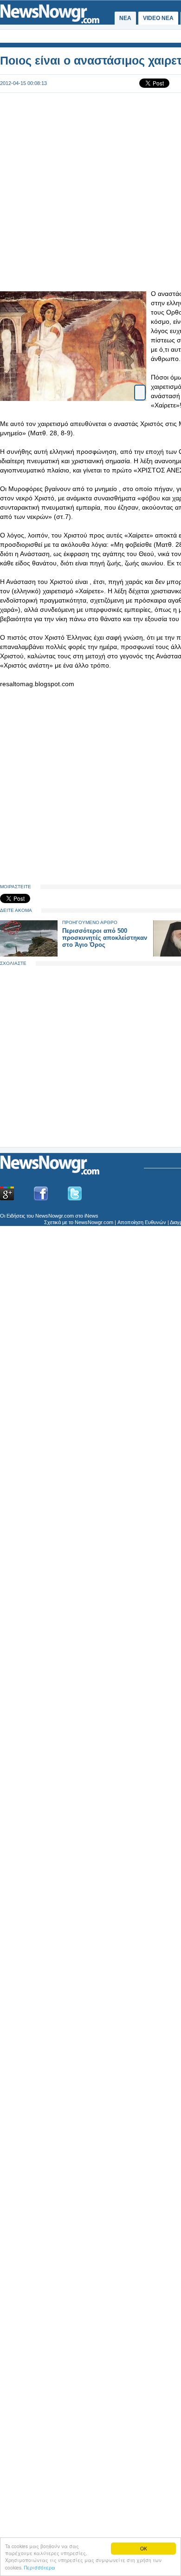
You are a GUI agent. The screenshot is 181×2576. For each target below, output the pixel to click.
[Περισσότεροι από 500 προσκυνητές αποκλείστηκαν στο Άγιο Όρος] (29, 954)
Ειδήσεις (16, 1216)
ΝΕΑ (125, 18)
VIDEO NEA (158, 18)
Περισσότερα (40, 2567)
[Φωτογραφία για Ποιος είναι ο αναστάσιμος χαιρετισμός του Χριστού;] (140, 384)
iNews (91, 1216)
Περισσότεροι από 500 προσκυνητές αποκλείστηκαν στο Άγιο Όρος (105, 938)
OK (144, 2548)
